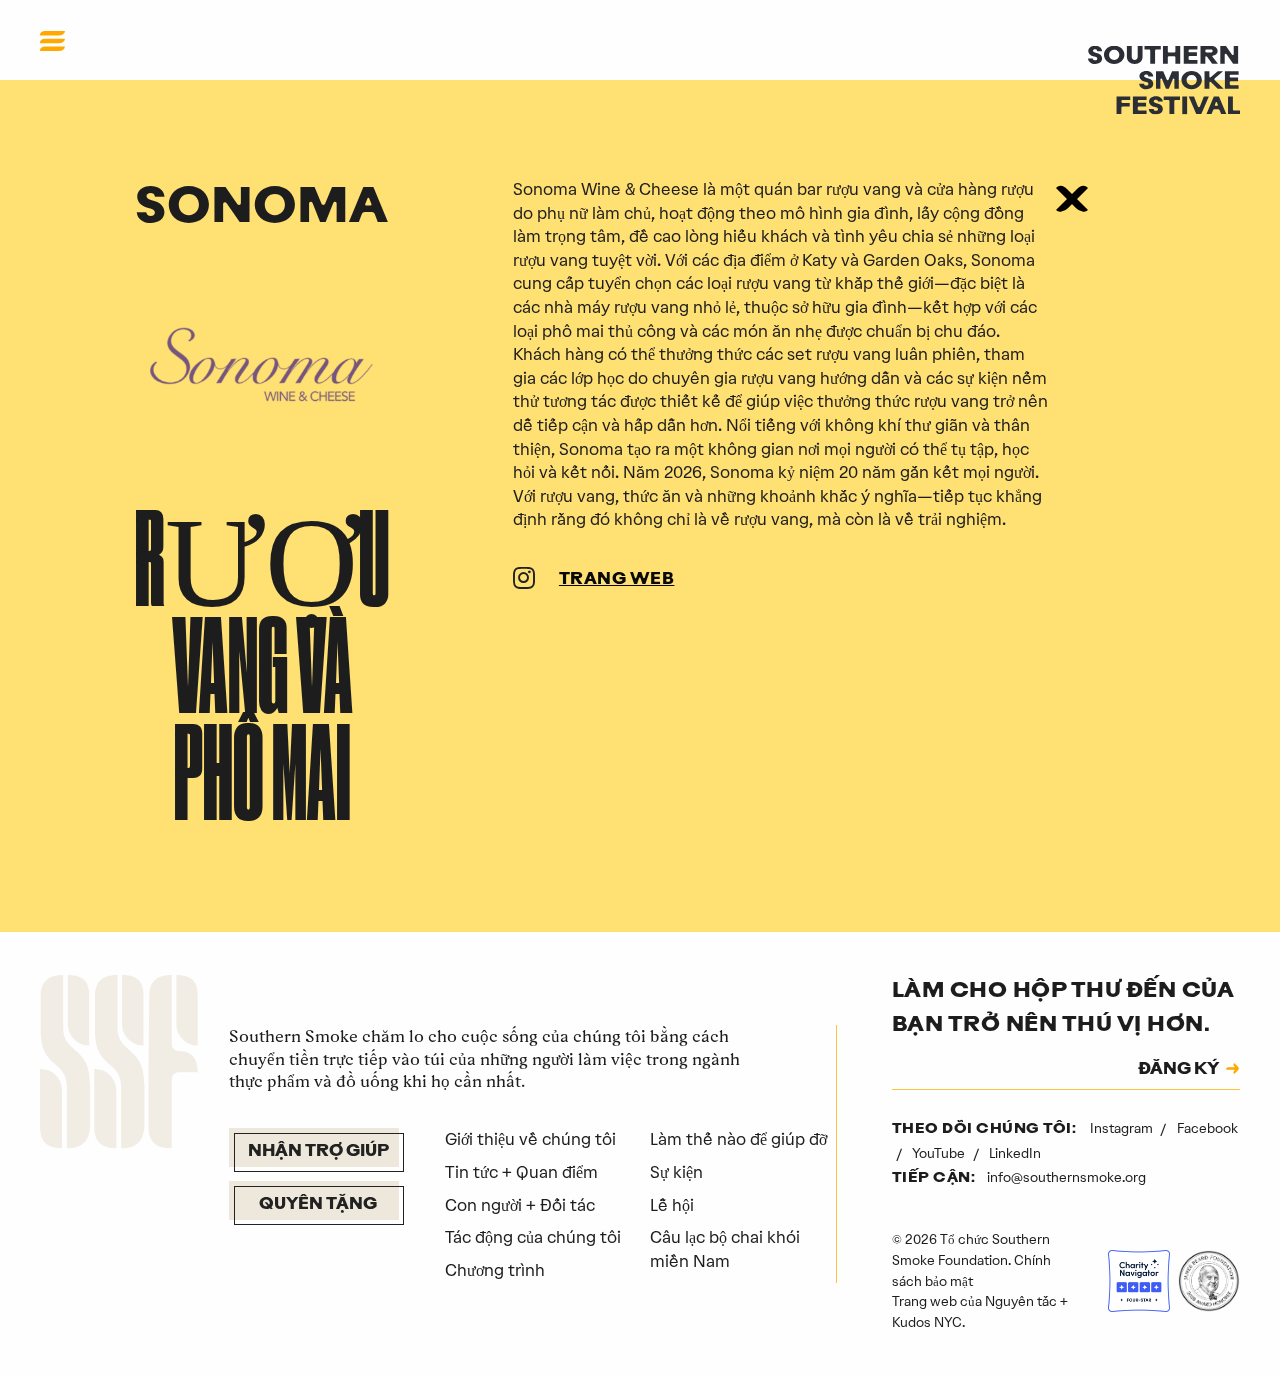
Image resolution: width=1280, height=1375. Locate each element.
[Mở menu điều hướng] (52, 41)
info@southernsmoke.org (1066, 1177)
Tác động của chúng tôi (533, 1237)
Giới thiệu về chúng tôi (530, 1139)
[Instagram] (524, 581)
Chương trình (495, 1270)
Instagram (1123, 1128)
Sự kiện (676, 1172)
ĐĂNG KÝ (1178, 1070)
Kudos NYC (927, 1322)
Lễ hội (672, 1205)
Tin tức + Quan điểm (521, 1172)
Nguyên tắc (1021, 1301)
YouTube (940, 1153)
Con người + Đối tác (520, 1205)
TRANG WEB (617, 580)
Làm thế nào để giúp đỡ (738, 1139)
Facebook (1207, 1128)
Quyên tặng (318, 1205)
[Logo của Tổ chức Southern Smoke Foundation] (119, 1065)
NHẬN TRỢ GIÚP (318, 1152)
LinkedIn (1015, 1153)
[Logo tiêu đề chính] (1164, 78)
